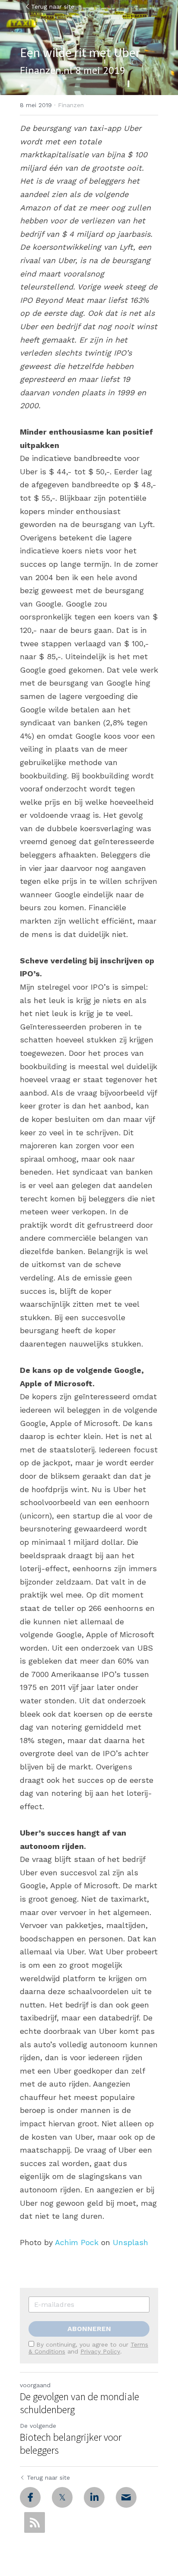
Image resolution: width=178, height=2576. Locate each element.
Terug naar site (53, 6)
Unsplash (130, 2242)
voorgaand (35, 2385)
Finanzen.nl (46, 70)
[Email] (126, 2497)
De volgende (38, 2426)
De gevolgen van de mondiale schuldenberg (79, 2403)
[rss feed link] (35, 2522)
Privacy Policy (100, 2351)
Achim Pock (77, 2242)
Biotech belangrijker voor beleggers (71, 2444)
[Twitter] (62, 2497)
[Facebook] (30, 2497)
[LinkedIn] (94, 2497)
